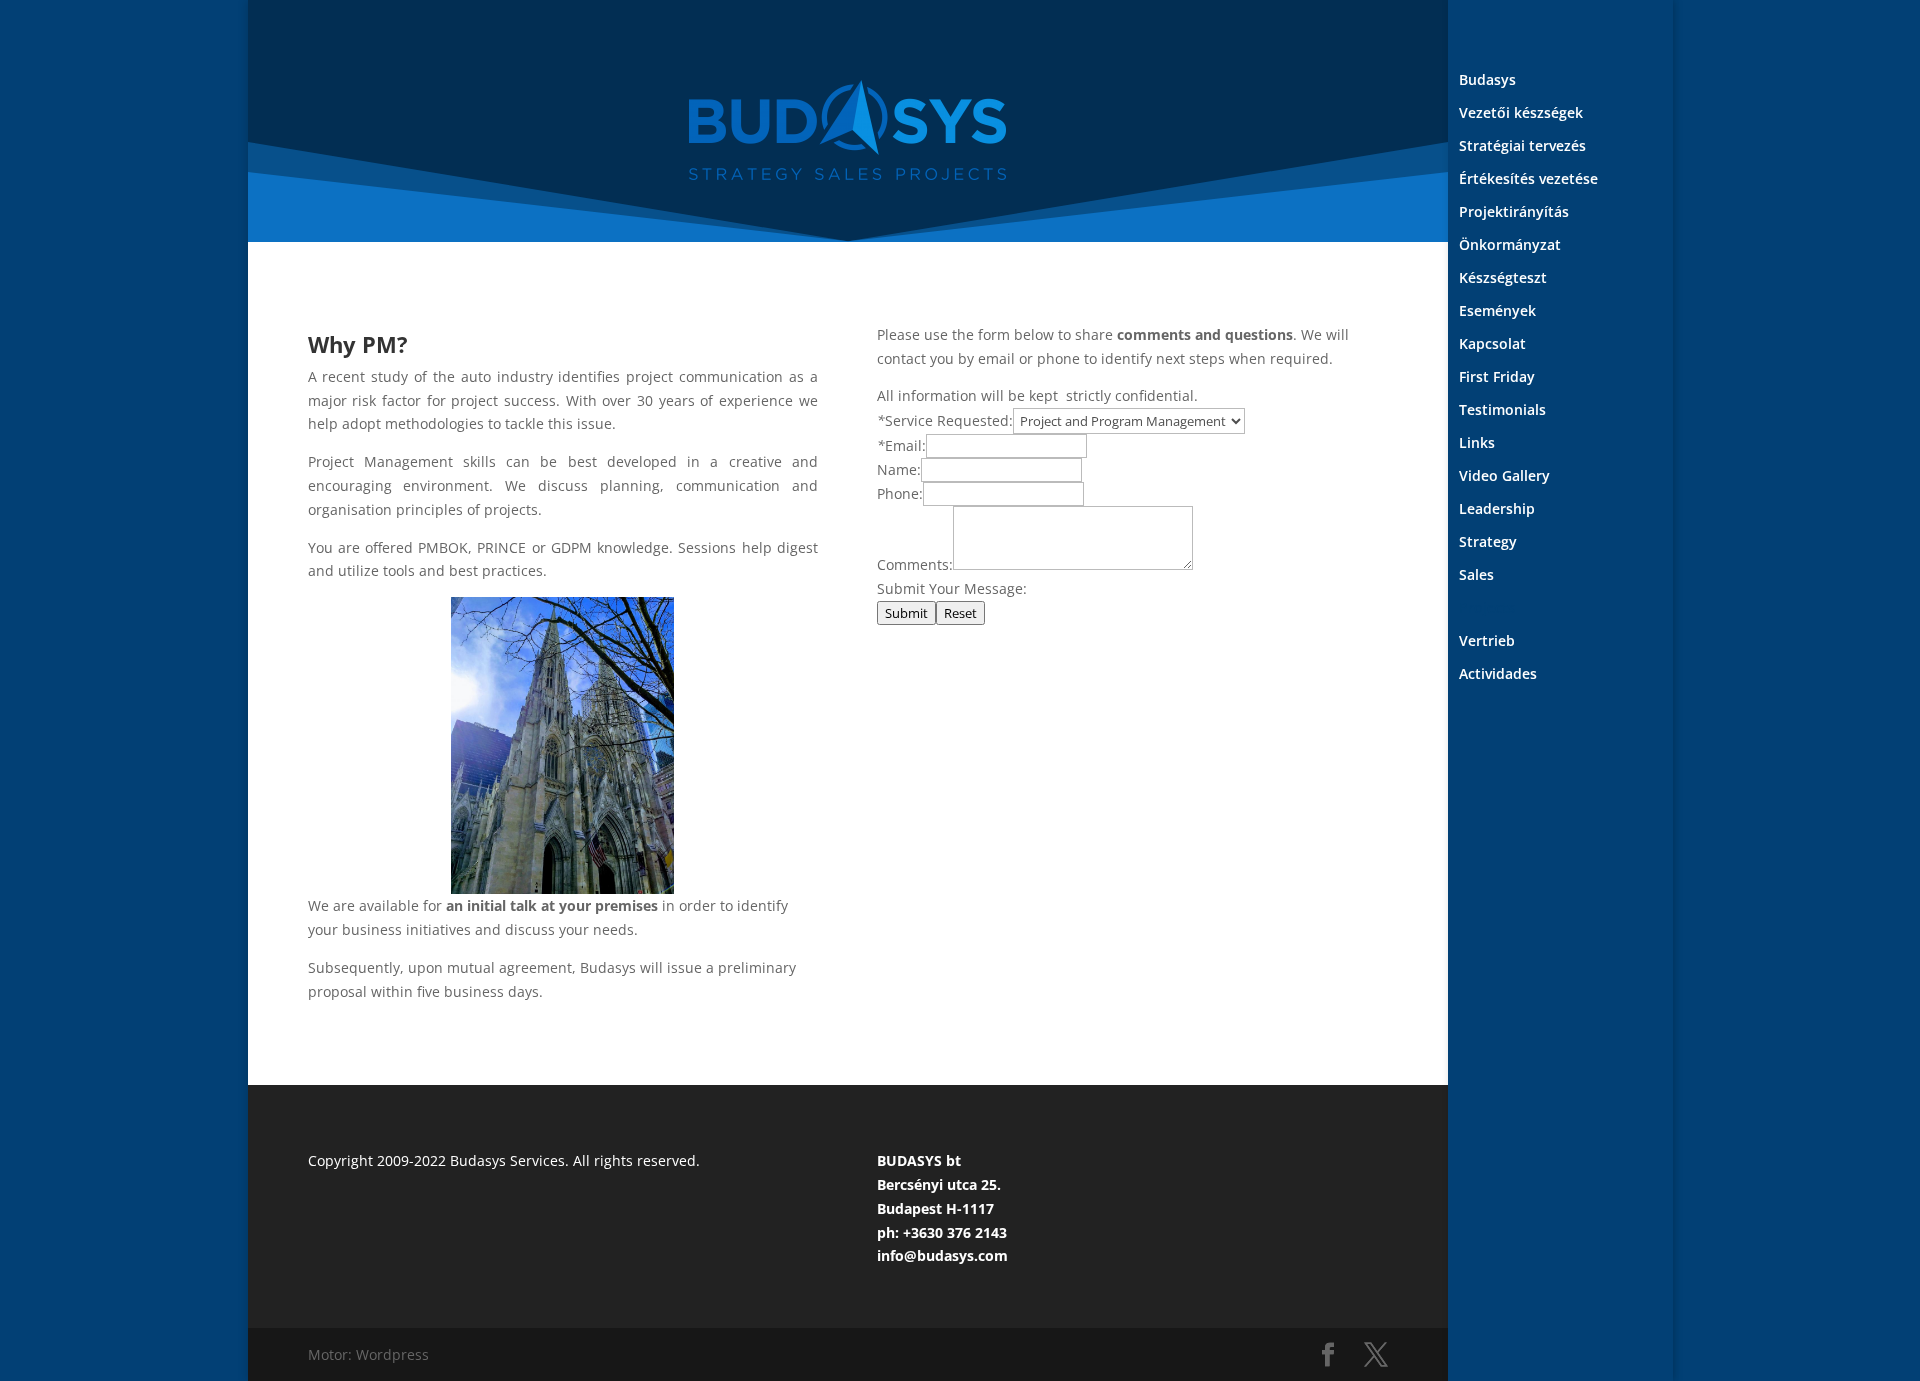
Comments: (915, 564)
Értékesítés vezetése (1528, 180)
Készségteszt (1503, 279)
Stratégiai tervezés (1522, 147)
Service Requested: (949, 420)
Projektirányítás (1514, 213)
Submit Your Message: (952, 588)
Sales (1476, 576)
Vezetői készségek (1521, 114)
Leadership (1497, 510)
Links (1477, 444)
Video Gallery (1504, 477)
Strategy (1488, 543)
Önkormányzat (1510, 246)
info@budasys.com (942, 1255)
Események (1497, 312)
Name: (899, 469)
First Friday (1497, 378)
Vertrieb (1487, 642)
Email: (905, 445)
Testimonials (1502, 411)
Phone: (900, 493)
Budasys (1487, 81)
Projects (1487, 609)
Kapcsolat (1492, 345)
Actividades (1498, 675)
